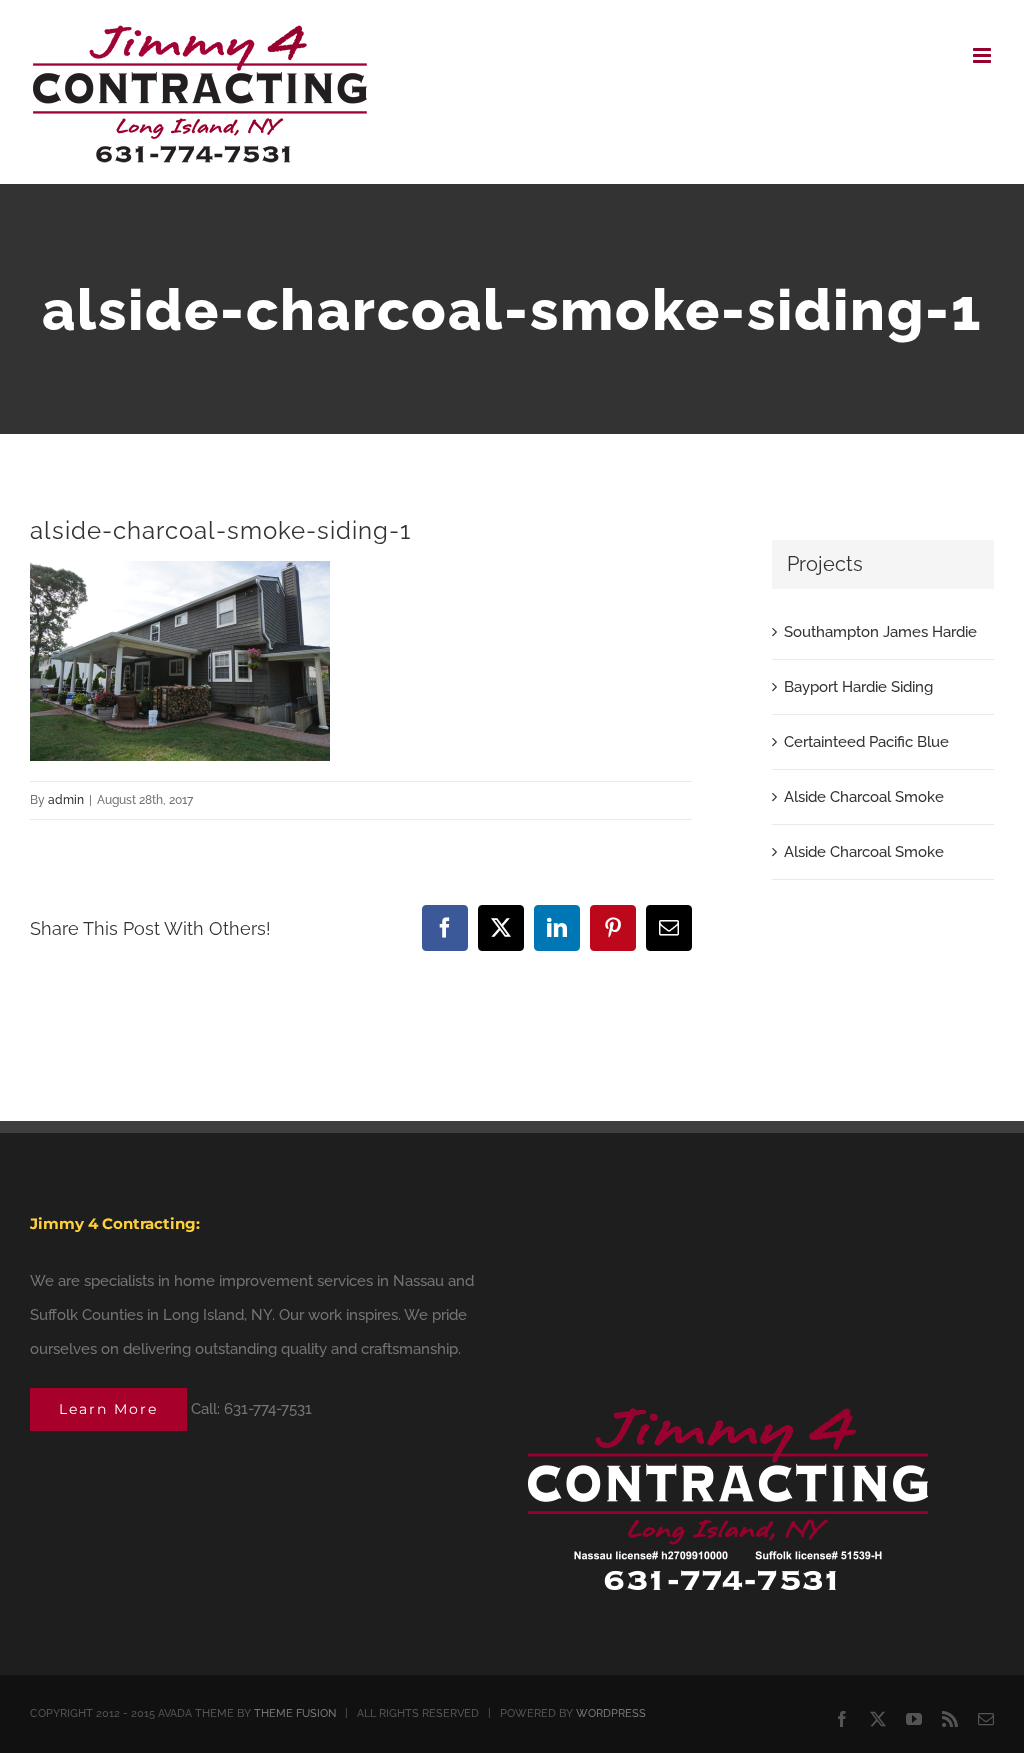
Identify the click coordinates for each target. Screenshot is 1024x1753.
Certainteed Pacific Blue (866, 742)
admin (66, 800)
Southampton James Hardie (880, 632)
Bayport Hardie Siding (858, 687)
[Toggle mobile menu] (983, 55)
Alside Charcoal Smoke (864, 797)
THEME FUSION (295, 1713)
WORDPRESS (611, 1713)
